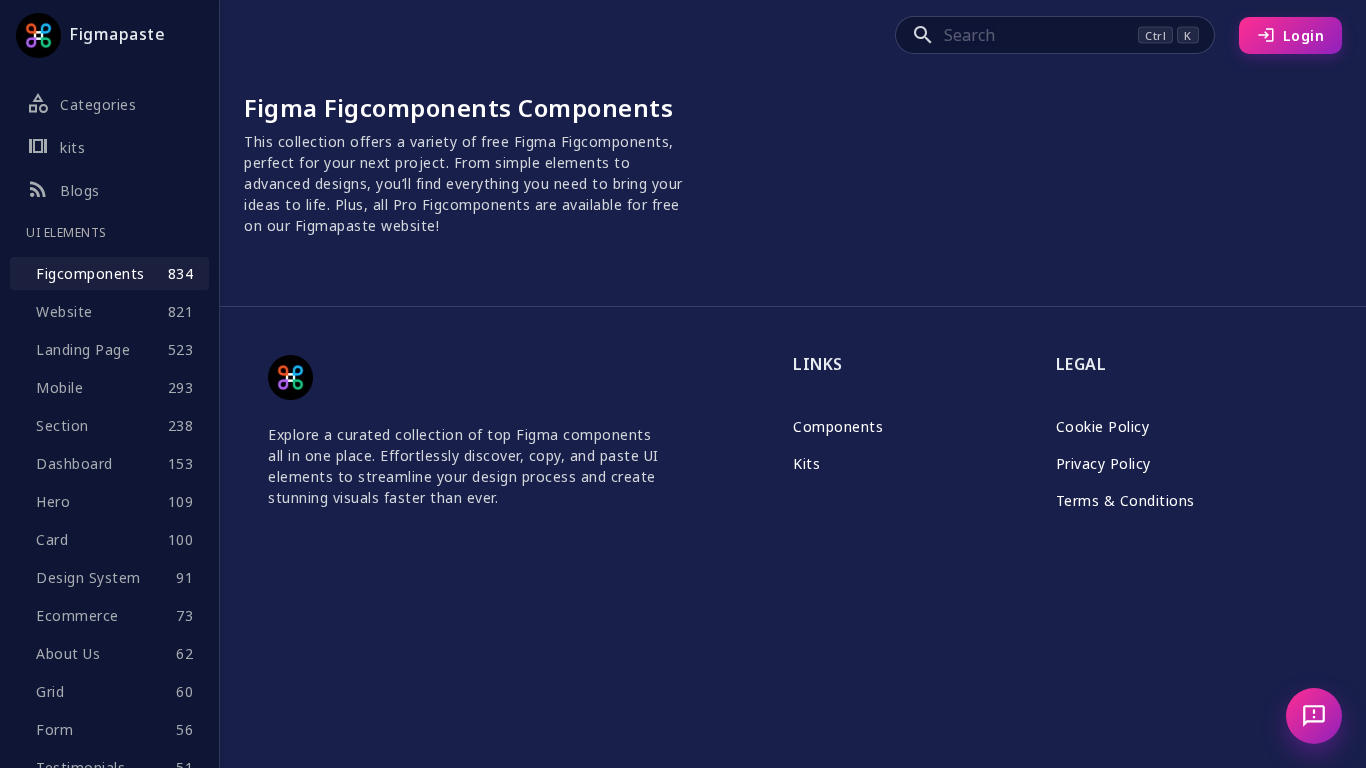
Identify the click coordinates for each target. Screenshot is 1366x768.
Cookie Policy (1103, 426)
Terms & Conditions (1125, 500)
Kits (806, 463)
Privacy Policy (1103, 463)
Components (838, 426)
